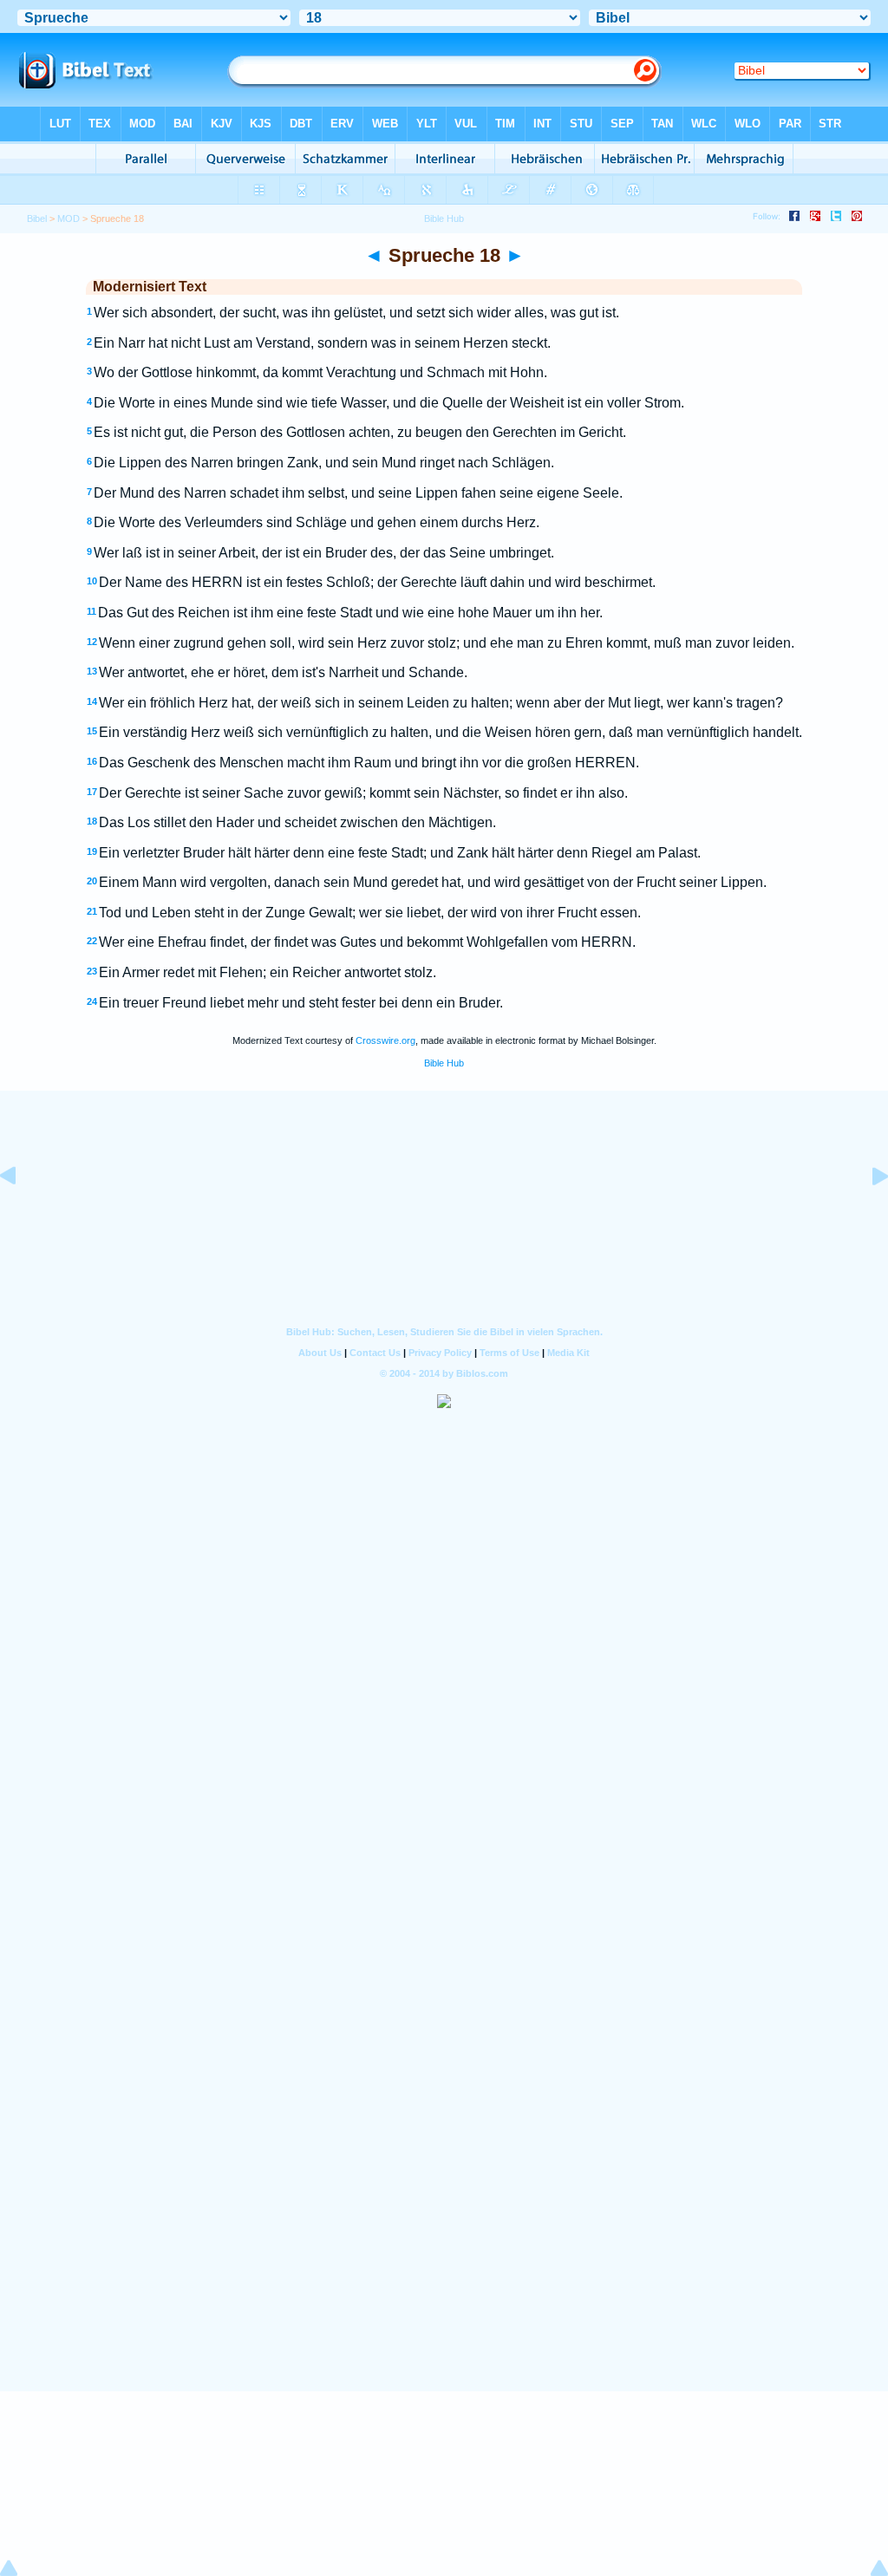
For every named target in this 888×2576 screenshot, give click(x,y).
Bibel (37, 218)
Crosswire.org (385, 1040)
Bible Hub (444, 1063)
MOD (69, 218)
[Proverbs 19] (866, 1215)
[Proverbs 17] (22, 1215)
